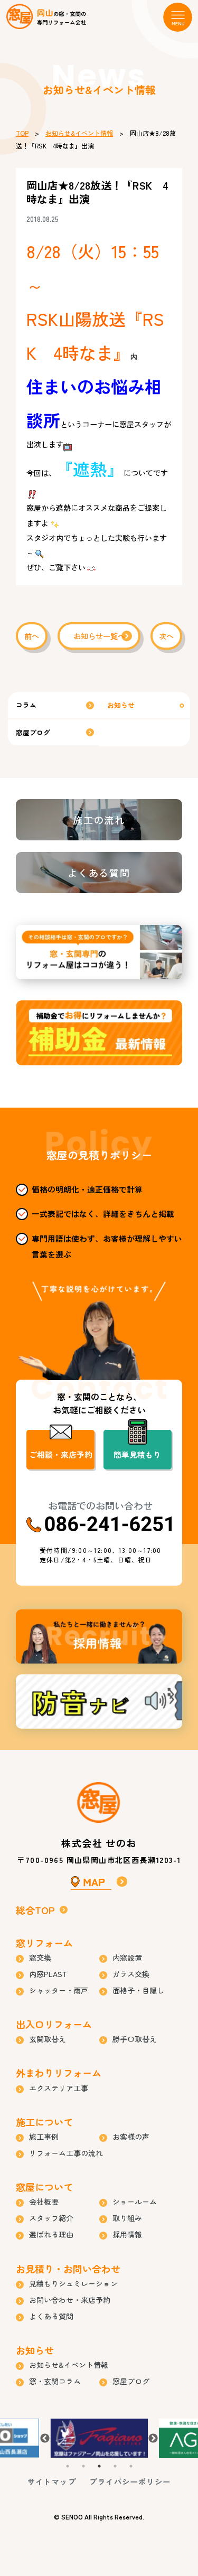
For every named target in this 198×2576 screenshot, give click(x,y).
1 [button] (68, 2466)
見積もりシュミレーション (73, 2283)
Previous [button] (45, 2439)
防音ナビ (99, 1702)
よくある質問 (99, 873)
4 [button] (115, 2466)
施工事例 (44, 2137)
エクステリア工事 (59, 2088)
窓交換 (40, 1957)
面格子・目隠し (138, 1990)
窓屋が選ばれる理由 (99, 952)
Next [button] (153, 2439)
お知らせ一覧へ (99, 636)
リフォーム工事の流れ (66, 2153)
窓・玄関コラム (55, 2381)
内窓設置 (127, 1957)
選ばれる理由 (51, 2234)
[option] (99, 2438)
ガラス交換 (131, 1974)
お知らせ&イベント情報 (79, 133)
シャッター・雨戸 (59, 1990)
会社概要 (44, 2202)
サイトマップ (52, 2481)
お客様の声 (131, 2137)
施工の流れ (99, 820)
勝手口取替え (135, 2039)
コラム (26, 705)
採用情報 (99, 1637)
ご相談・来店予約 (61, 1454)
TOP (22, 133)
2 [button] (83, 2466)
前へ (32, 636)
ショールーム (135, 2202)
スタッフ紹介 (51, 2218)
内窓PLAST (48, 1974)
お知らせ (121, 705)
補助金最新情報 (99, 1033)
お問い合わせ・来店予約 (70, 2300)
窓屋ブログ (33, 732)
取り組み (127, 2218)
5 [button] (131, 2466)
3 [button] (99, 2466)
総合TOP (35, 1910)
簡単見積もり (137, 1454)
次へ (166, 636)
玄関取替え (48, 2039)
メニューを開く (178, 17)
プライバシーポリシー (130, 2481)
